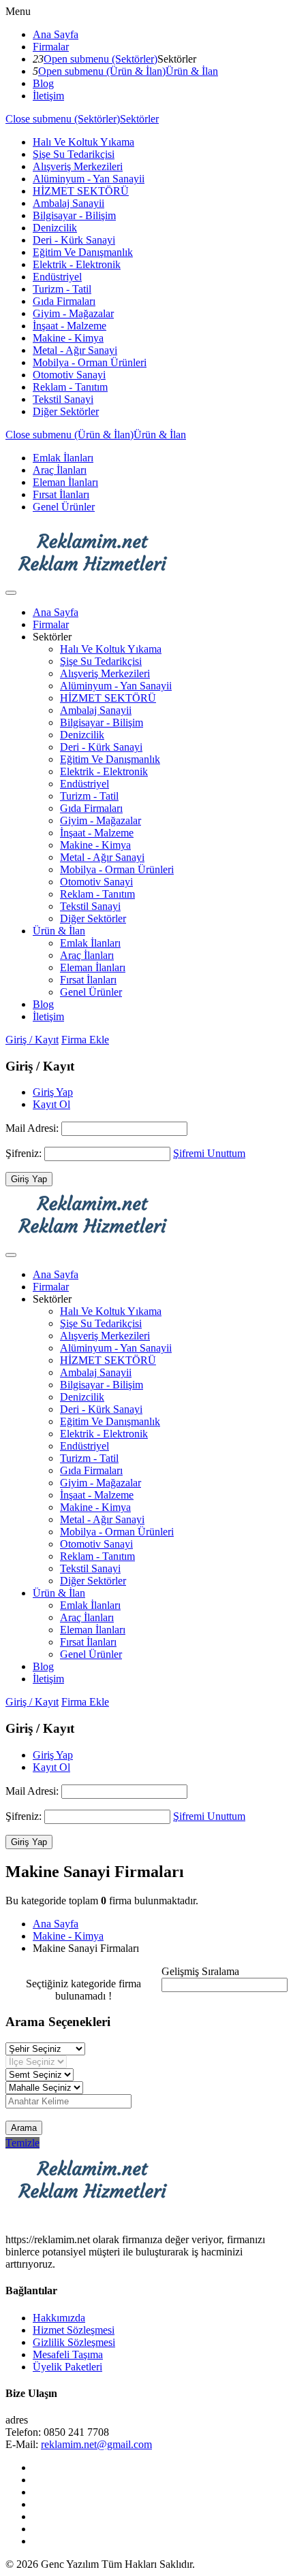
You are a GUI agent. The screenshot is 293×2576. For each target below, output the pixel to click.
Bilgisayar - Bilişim (74, 215)
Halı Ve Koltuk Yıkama (83, 142)
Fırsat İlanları (61, 494)
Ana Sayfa (56, 34)
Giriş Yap (53, 1092)
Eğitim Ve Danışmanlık (83, 252)
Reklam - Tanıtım (70, 387)
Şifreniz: (25, 1153)
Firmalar (51, 47)
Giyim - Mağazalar (73, 313)
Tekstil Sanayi (63, 399)
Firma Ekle (85, 1040)
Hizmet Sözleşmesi (74, 2330)
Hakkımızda (59, 2318)
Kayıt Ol (51, 1104)
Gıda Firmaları (64, 301)
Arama (24, 2128)
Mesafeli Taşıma (68, 2354)
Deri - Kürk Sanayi (74, 240)
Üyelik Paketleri (67, 2367)
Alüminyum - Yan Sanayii (89, 179)
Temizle (22, 2143)
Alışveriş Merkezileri (78, 166)
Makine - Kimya (68, 338)
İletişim (48, 96)
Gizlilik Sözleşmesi (74, 2342)
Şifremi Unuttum (209, 1153)
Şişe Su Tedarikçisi (74, 154)
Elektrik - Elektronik (77, 264)
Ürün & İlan (192, 71)
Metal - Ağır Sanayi (75, 350)
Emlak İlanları (63, 458)
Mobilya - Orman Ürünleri (90, 362)
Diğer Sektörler (66, 411)
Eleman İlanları (65, 482)
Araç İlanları (60, 470)
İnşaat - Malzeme (70, 326)
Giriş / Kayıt (32, 1040)
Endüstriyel (57, 277)
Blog (43, 83)
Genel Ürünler (64, 507)
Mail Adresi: (33, 1128)
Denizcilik (55, 228)
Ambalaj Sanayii (68, 203)
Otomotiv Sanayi (69, 375)
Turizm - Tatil (62, 289)
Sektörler (139, 119)
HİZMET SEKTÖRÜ (81, 191)
